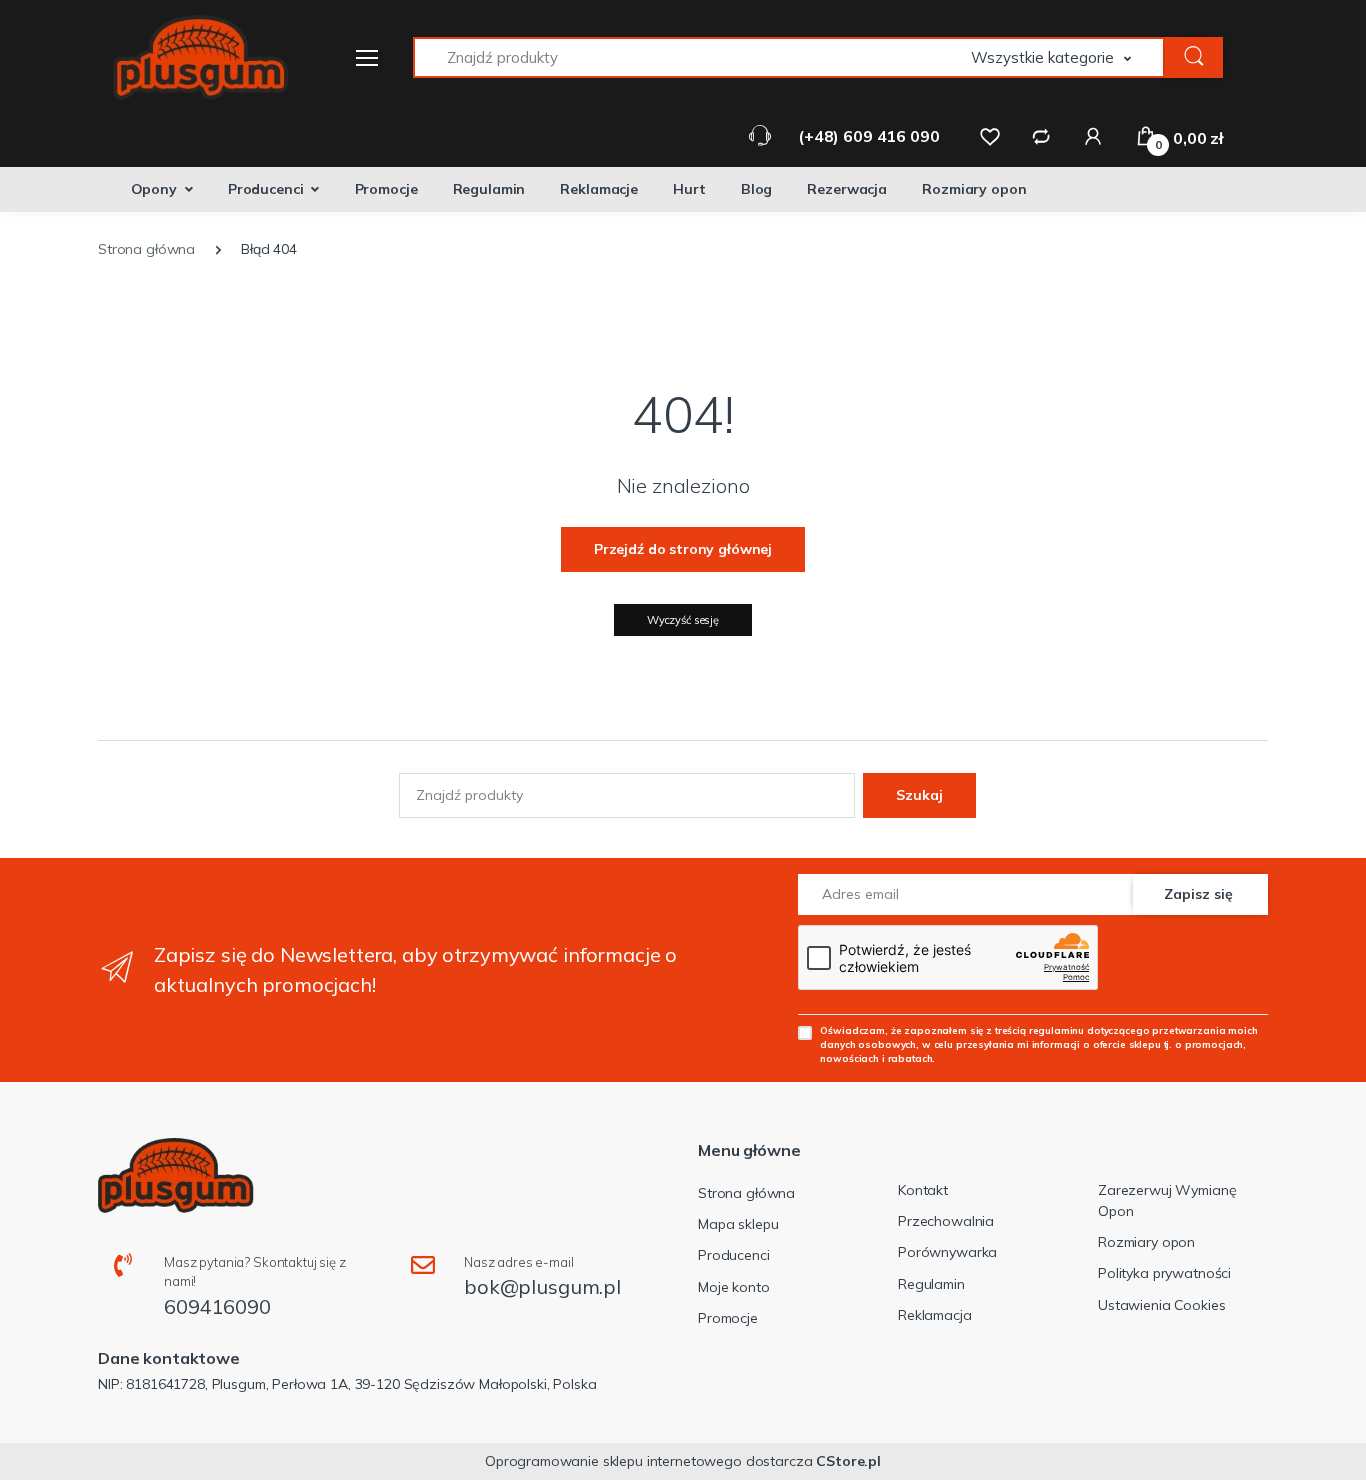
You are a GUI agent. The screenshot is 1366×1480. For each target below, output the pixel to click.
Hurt (689, 189)
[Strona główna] (188, 57)
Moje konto (734, 1287)
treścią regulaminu (1039, 1030)
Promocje (386, 189)
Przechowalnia (946, 1221)
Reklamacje (599, 189)
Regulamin (489, 189)
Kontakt (923, 1190)
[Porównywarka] (1041, 136)
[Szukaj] (1194, 57)
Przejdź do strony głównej (683, 549)
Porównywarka (947, 1252)
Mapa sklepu (738, 1224)
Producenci (266, 189)
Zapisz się (1198, 894)
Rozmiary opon (974, 189)
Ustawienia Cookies (1161, 1305)
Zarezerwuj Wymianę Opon (1167, 1200)
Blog (756, 189)
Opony (154, 189)
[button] (1068, 57)
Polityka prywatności (1164, 1273)
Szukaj (919, 795)
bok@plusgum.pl (542, 1286)
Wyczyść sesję (683, 620)
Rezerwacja (847, 189)
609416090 (217, 1306)
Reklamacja (935, 1315)
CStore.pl (848, 1461)
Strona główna (746, 1193)
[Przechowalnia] (990, 136)
